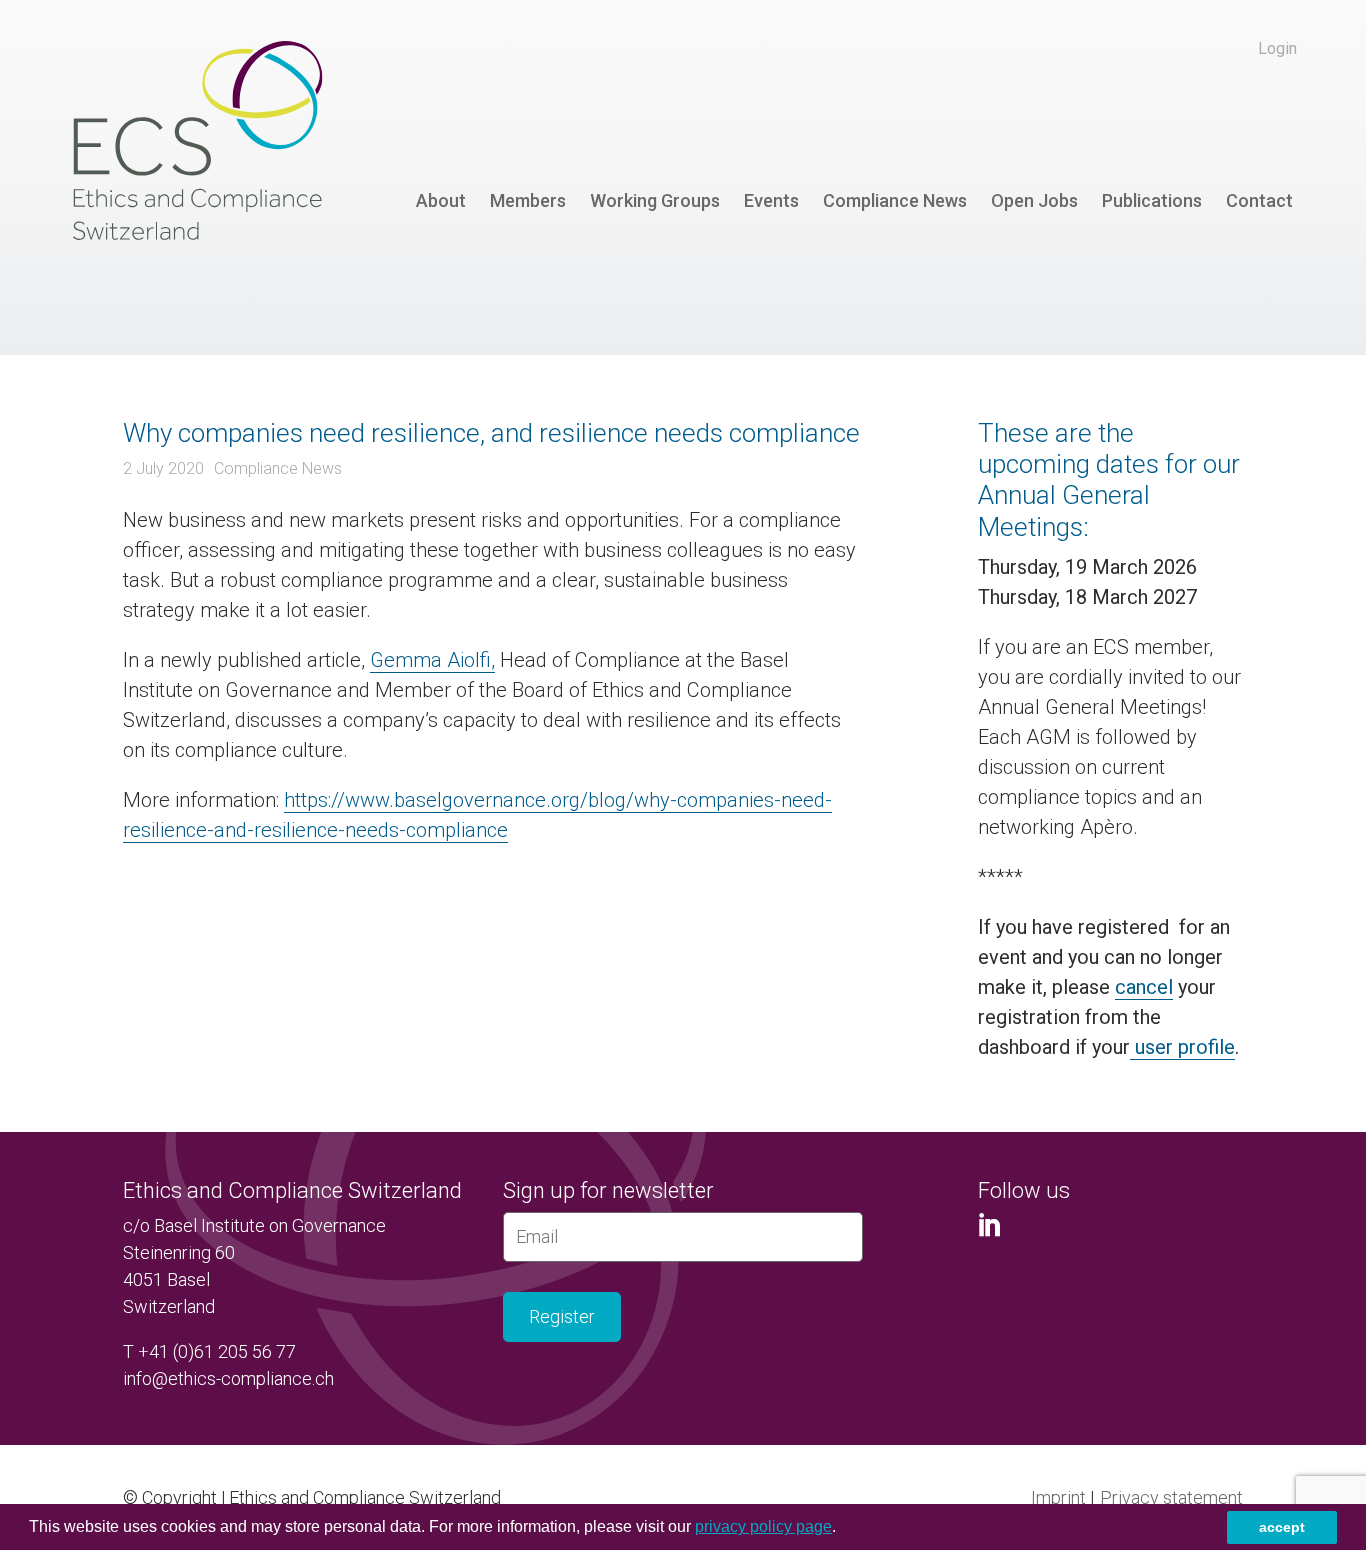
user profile (1182, 1047)
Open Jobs (1034, 200)
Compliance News (895, 200)
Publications (1152, 200)
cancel (1144, 987)
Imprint (1058, 1497)
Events (771, 200)
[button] (843, 1529)
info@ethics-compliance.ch (228, 1378)
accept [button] (1282, 1527)
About (441, 200)
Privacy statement (1171, 1497)
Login (1277, 48)
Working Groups (655, 200)
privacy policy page (763, 1526)
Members (528, 200)
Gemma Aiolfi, (432, 660)
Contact (1259, 200)
